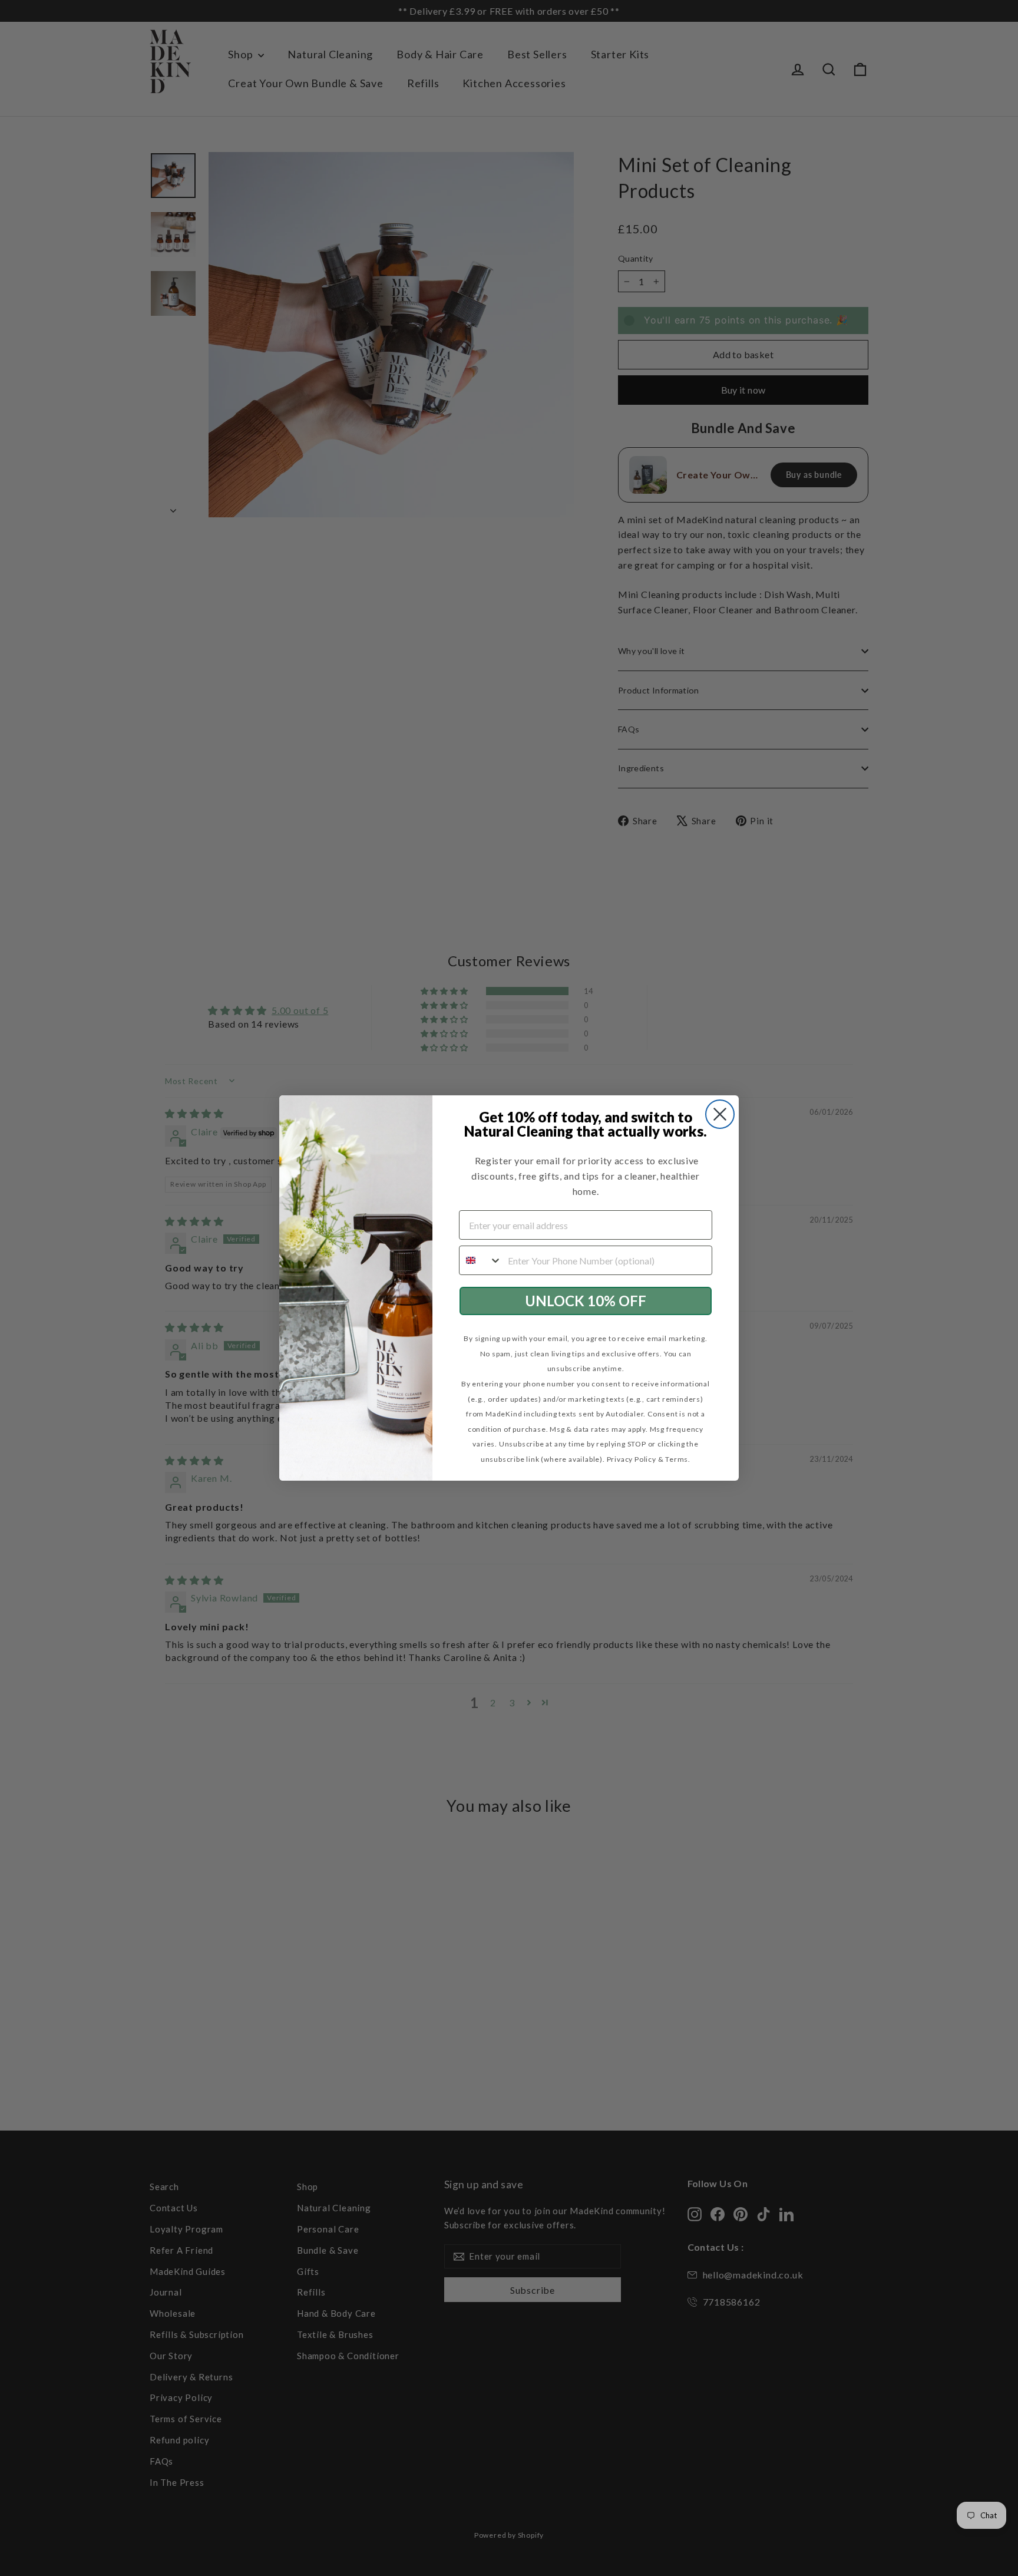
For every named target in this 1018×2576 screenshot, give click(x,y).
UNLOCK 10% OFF (586, 1301)
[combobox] (481, 1260)
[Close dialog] (720, 1114)
